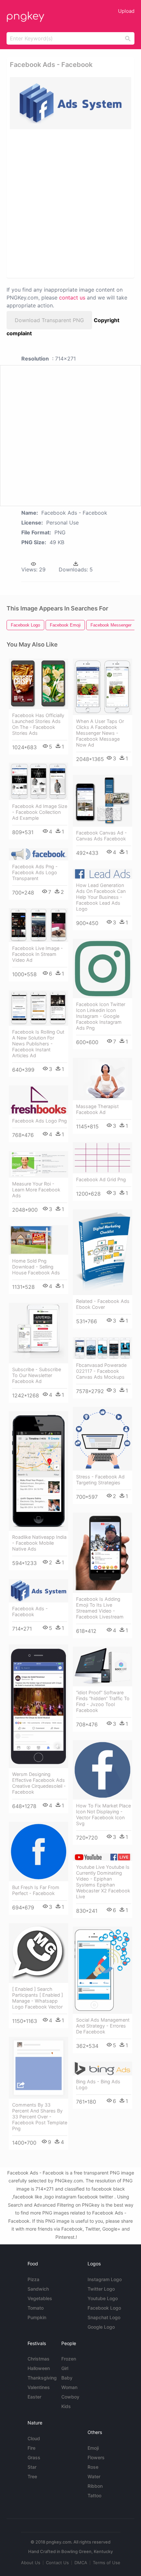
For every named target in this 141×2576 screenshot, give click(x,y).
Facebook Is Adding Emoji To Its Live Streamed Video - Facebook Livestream (100, 1608)
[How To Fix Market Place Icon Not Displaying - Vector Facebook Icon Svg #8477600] (102, 1770)
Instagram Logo (105, 2279)
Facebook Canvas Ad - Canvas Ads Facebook (101, 836)
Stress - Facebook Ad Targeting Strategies (100, 1480)
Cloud (34, 2438)
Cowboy (70, 2397)
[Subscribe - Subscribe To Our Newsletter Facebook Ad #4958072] (39, 1333)
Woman (69, 2387)
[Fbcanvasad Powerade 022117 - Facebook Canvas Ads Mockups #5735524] (102, 1348)
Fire (31, 2448)
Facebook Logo (104, 2308)
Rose (93, 2467)
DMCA (81, 2563)
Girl (65, 2368)
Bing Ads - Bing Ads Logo (98, 2084)
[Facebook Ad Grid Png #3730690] (102, 1158)
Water (94, 2476)
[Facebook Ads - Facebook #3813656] (39, 1591)
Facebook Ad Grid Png (101, 1179)
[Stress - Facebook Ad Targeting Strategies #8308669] (102, 1439)
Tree (32, 2476)
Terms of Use (107, 2563)
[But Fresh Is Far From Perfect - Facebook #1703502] (39, 1852)
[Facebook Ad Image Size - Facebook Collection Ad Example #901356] (39, 781)
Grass (34, 2457)
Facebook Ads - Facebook (30, 1611)
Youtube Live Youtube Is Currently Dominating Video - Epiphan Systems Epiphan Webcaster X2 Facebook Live (103, 1882)
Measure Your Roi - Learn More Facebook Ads (36, 1190)
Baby (67, 2378)
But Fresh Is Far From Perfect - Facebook (36, 1890)
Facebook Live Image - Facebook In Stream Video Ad (38, 954)
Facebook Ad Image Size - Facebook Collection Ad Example (40, 812)
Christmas (39, 2359)
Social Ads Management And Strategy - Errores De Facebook (103, 2026)
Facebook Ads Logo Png (40, 1121)
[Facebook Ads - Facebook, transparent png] (70, 103)
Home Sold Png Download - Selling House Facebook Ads (36, 1267)
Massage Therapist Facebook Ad (97, 1109)
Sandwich (38, 2289)
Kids (66, 2406)
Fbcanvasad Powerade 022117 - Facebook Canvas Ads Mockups (101, 1371)
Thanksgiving (42, 2378)
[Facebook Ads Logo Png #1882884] (39, 1100)
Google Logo (101, 2327)
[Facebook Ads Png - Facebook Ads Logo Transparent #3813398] (39, 854)
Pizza (33, 2279)
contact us (72, 298)
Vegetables (40, 2298)
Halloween (39, 2368)
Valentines (39, 2387)
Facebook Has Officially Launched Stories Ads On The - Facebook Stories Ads (38, 724)
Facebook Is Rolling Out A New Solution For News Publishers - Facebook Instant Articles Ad (38, 1044)
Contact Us (57, 2563)
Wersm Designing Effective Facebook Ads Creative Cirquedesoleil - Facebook (39, 1783)
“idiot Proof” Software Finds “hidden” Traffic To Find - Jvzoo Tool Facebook (103, 1701)
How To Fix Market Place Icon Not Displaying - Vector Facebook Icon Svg (103, 1814)
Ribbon (95, 2486)
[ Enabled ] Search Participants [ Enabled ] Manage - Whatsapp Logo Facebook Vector (38, 1998)
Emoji (93, 2448)
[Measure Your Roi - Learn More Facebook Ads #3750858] (39, 1164)
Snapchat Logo (104, 2317)
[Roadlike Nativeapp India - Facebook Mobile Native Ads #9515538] (39, 1471)
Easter (34, 2397)
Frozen (69, 2359)
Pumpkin (37, 2317)
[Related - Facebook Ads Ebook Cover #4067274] (102, 1252)
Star (32, 2467)
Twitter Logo (101, 2289)
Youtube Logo (103, 2298)
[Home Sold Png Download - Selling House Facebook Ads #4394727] (39, 1240)
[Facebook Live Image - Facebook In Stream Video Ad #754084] (39, 925)
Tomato (36, 2308)
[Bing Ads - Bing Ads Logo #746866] (102, 2069)
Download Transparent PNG (49, 320)
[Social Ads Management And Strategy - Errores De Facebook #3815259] (102, 1970)
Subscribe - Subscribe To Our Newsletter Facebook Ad (37, 1375)
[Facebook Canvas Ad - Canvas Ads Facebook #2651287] (102, 801)
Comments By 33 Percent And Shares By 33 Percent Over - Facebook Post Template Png (40, 2117)
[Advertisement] (70, 203)
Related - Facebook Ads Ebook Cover (103, 1304)
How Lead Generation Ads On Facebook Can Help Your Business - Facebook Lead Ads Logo (101, 897)
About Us (31, 2563)
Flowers (96, 2457)
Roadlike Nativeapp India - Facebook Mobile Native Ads (39, 1543)
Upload (126, 11)
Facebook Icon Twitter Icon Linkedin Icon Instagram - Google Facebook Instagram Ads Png (101, 1016)
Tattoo (94, 2495)
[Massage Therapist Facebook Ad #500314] (102, 1079)
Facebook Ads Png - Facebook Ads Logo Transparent (35, 872)
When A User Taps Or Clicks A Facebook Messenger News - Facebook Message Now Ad (100, 733)
